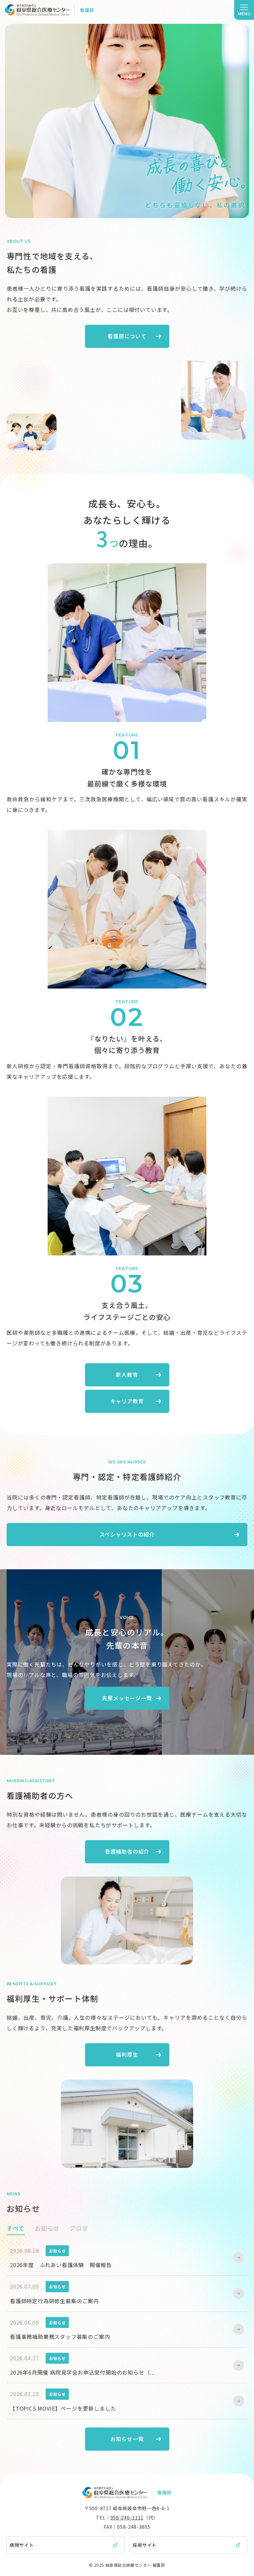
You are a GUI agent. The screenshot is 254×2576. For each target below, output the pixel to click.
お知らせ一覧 (127, 2439)
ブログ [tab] (79, 2228)
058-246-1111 (127, 2517)
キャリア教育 (127, 1401)
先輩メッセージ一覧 (127, 1698)
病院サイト (22, 2545)
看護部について (127, 336)
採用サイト (145, 2545)
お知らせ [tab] (47, 2228)
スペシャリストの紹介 (127, 1534)
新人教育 (127, 1374)
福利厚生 (127, 2054)
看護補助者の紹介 (127, 1851)
